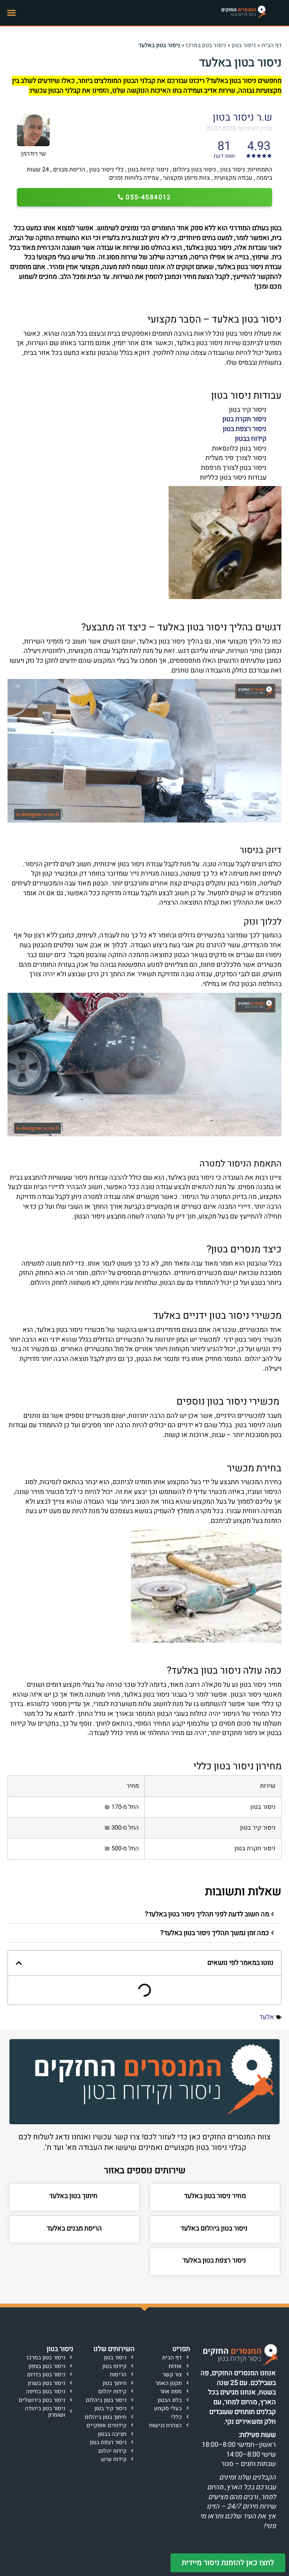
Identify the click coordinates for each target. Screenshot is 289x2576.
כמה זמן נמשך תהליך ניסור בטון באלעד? (215, 1933)
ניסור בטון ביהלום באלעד (215, 2228)
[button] (12, 13)
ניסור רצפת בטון (245, 429)
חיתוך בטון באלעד (74, 2196)
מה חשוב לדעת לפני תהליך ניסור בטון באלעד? (207, 1914)
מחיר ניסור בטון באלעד (215, 2196)
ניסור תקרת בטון (244, 419)
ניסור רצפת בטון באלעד (215, 2260)
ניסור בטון (244, 45)
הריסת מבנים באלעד (74, 2228)
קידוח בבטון (251, 439)
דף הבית (272, 45)
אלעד (267, 2017)
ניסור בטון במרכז (206, 45)
